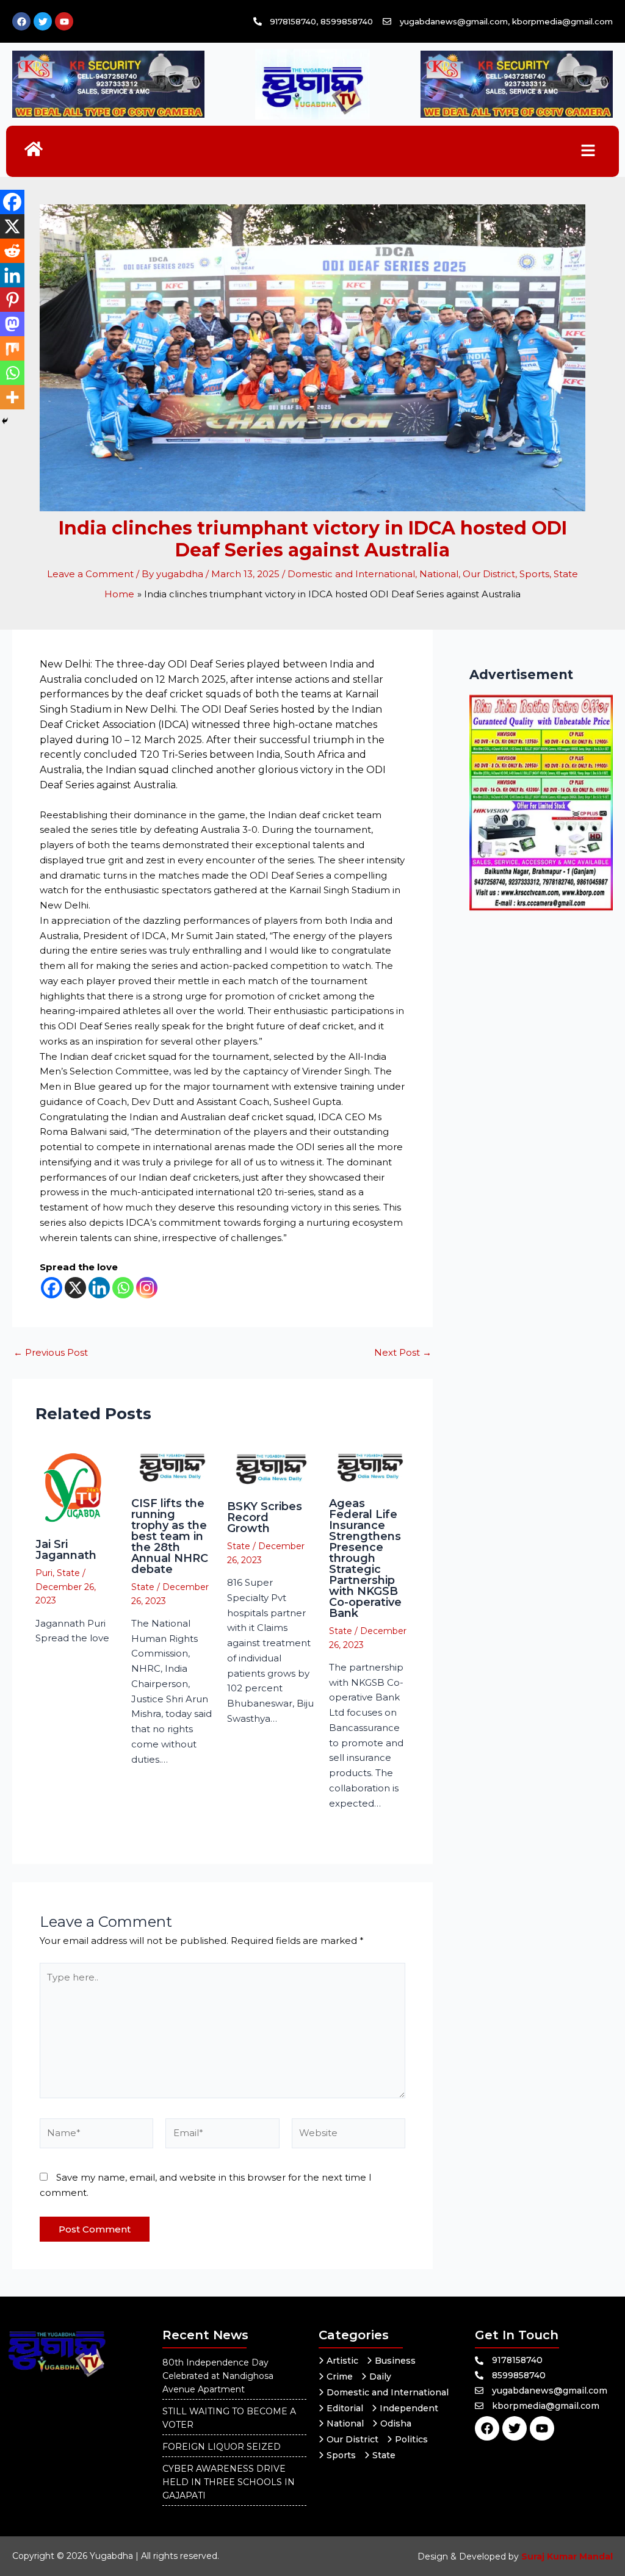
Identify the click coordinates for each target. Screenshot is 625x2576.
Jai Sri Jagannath (66, 1550)
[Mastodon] (12, 324)
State (566, 574)
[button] (588, 151)
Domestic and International (351, 574)
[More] (12, 397)
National (439, 574)
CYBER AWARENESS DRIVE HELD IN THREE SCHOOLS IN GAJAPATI (229, 2482)
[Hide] (5, 421)
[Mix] (12, 348)
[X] (75, 1288)
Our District (489, 574)
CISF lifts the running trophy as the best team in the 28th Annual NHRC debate (170, 1536)
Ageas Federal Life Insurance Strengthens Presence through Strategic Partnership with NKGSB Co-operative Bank (365, 1558)
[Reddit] (12, 251)
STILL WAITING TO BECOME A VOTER (229, 2418)
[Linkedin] (99, 1288)
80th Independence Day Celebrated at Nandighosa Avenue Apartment (218, 2376)
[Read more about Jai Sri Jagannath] (76, 1487)
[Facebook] (52, 1288)
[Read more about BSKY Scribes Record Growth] (270, 1468)
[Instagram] (147, 1288)
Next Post (403, 1352)
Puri (44, 1573)
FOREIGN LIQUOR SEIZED (222, 2447)
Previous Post (51, 1352)
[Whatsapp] (123, 1288)
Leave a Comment (90, 574)
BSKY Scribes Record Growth (265, 1517)
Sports (534, 574)
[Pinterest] (12, 300)
